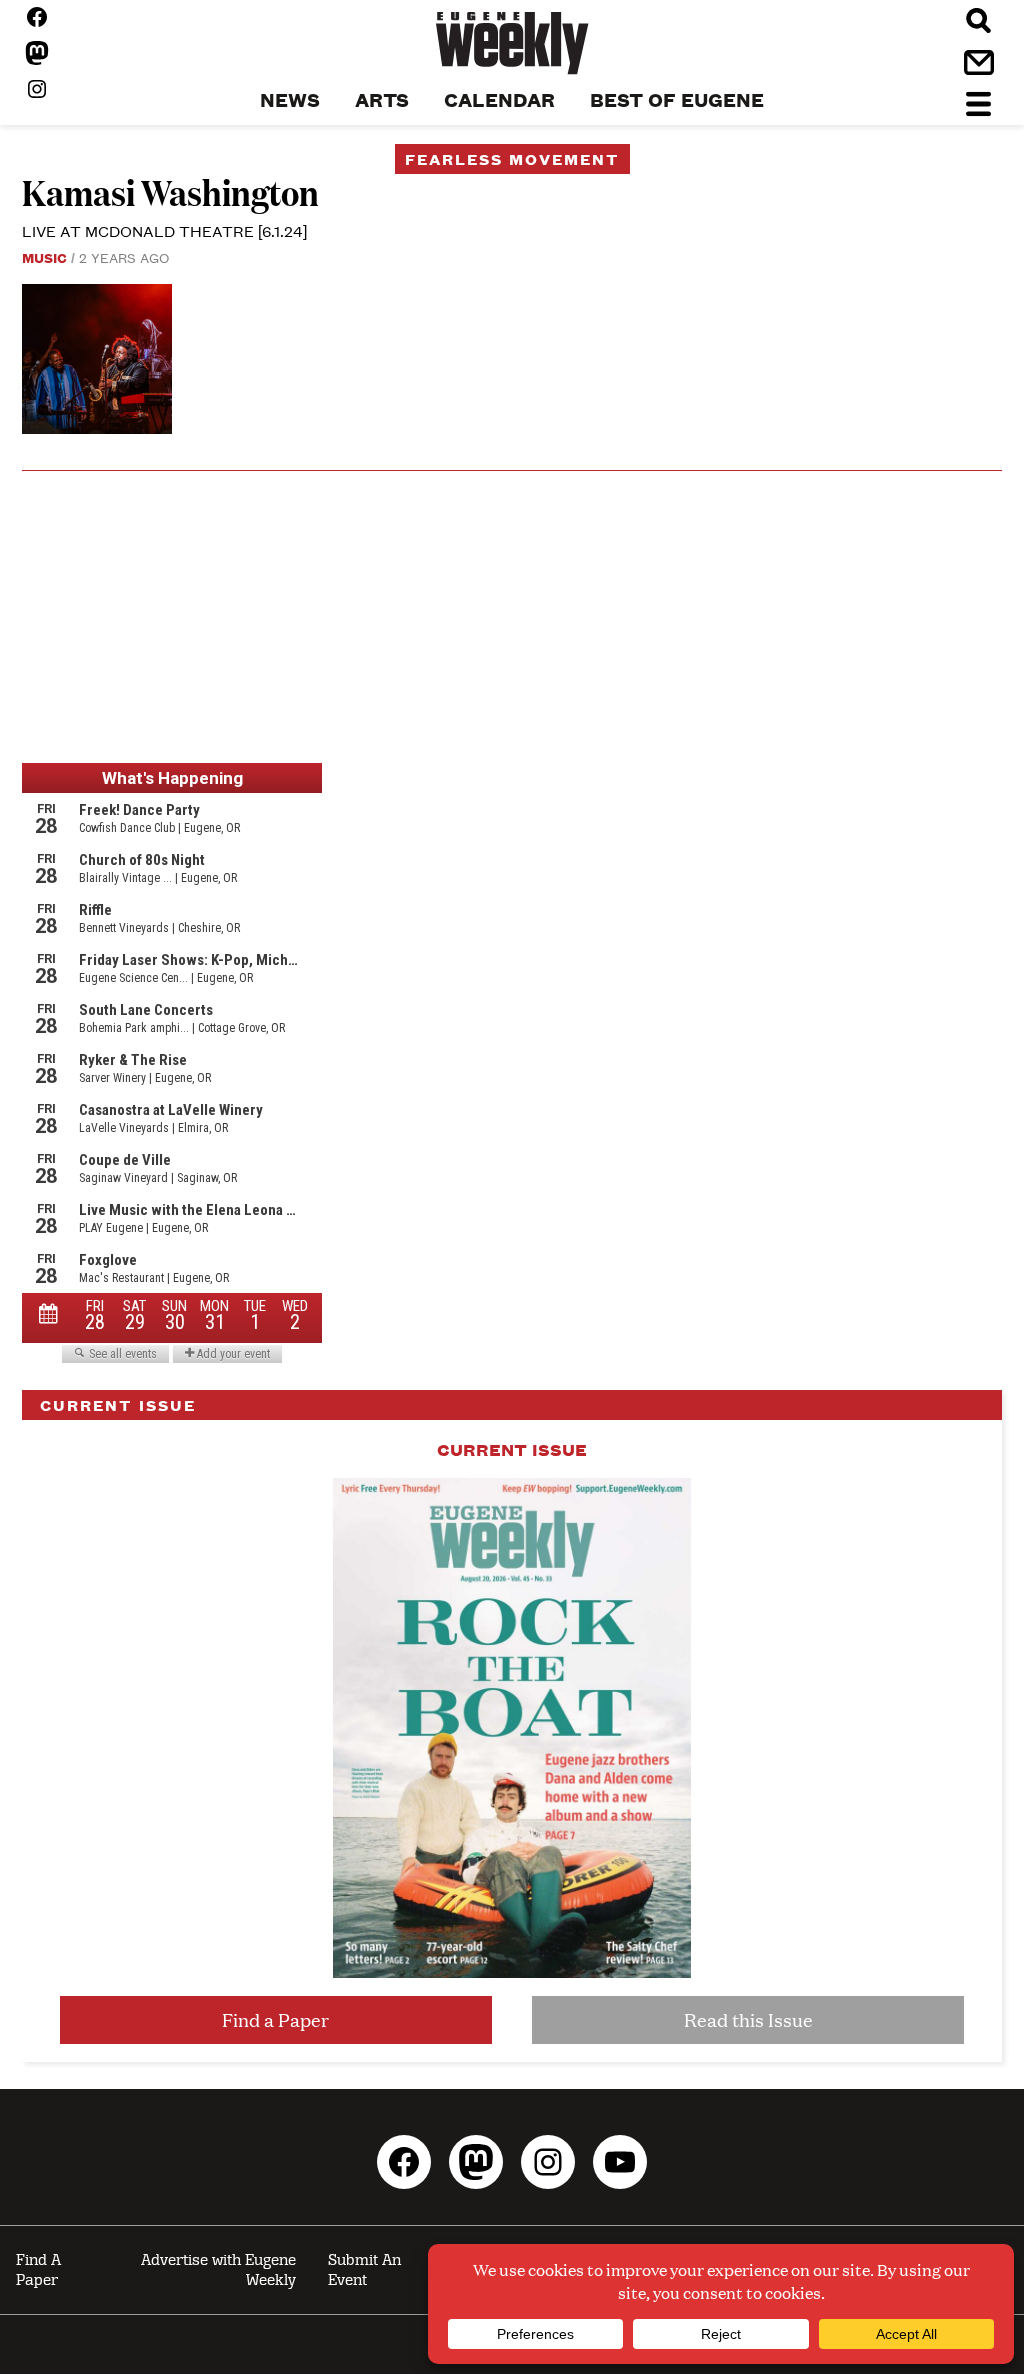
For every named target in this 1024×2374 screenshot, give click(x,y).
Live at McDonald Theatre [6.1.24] (164, 230)
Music (44, 257)
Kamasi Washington (170, 191)
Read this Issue (748, 2019)
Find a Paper (275, 2019)
